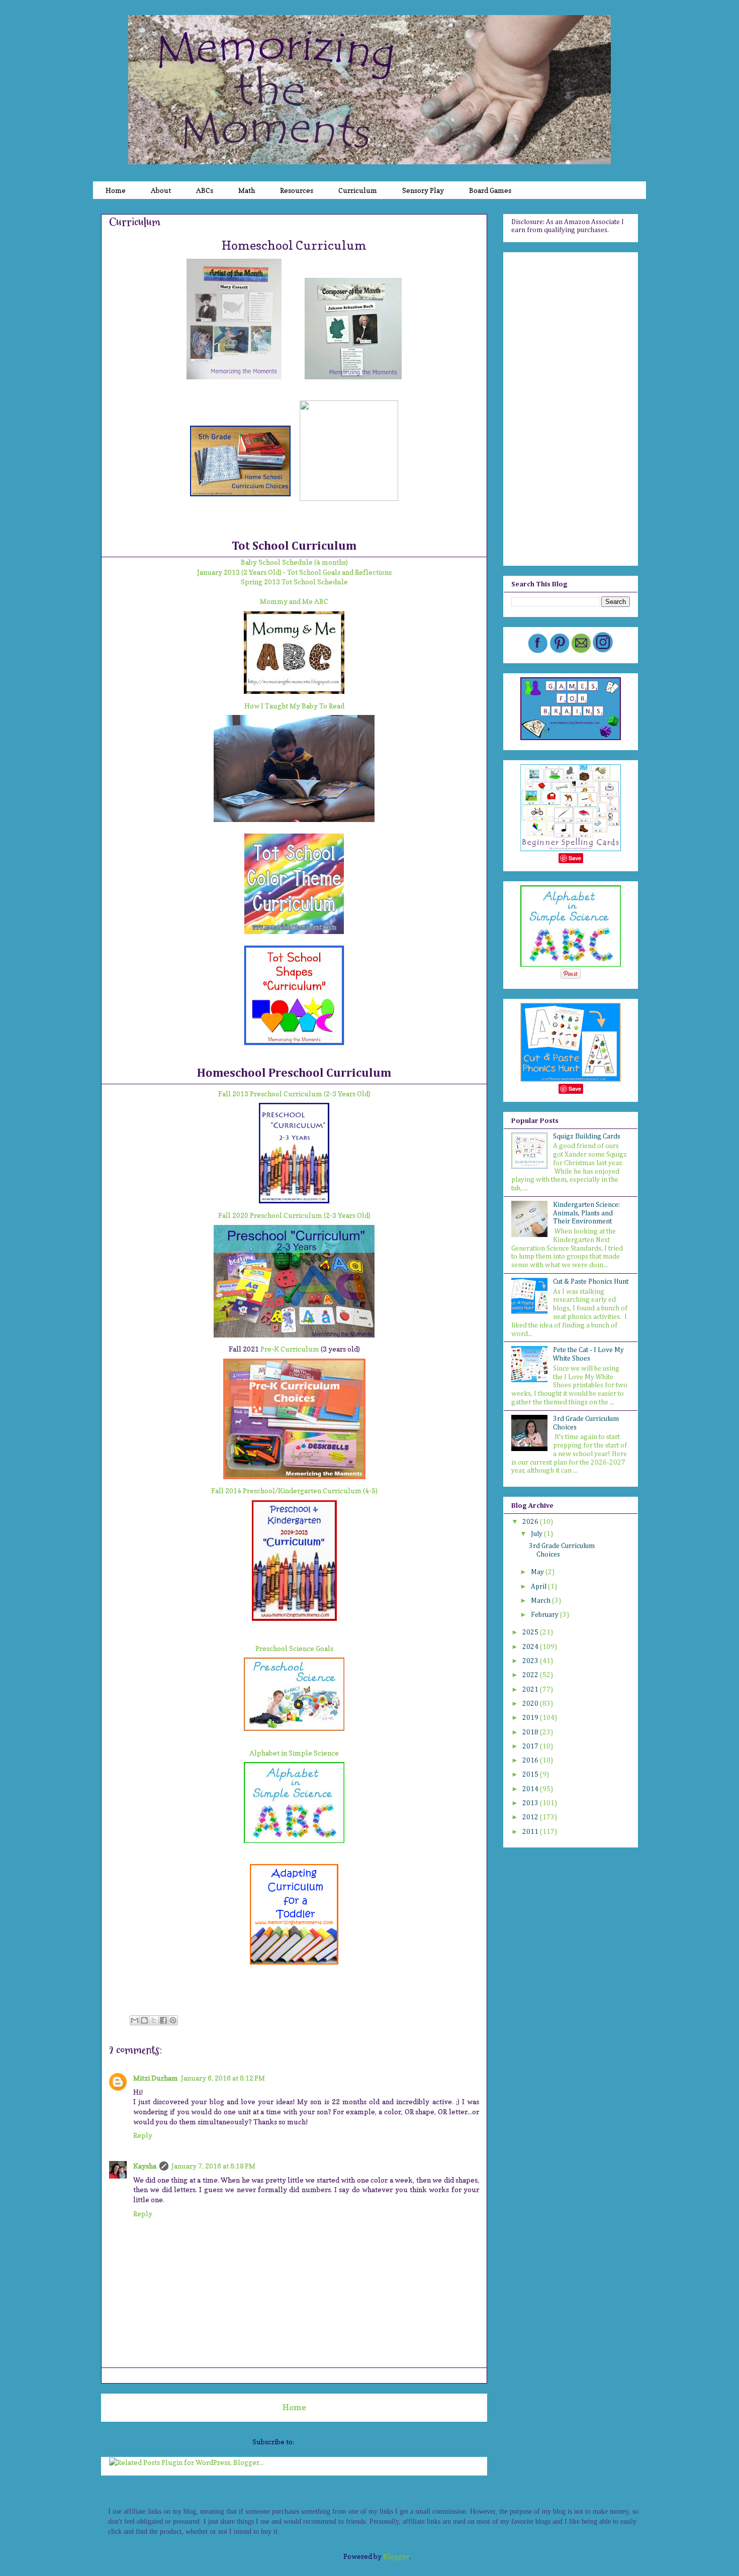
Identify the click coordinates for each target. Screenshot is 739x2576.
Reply (143, 2135)
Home (294, 2407)
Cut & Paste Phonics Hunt (591, 1282)
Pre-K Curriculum (290, 1349)
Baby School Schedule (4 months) (294, 562)
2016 (531, 1761)
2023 (531, 1661)
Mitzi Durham (156, 2078)
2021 (531, 1690)
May (538, 1572)
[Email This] (135, 2020)
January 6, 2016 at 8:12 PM (223, 2078)
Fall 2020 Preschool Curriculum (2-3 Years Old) (294, 1215)
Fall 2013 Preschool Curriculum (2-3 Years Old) (294, 1094)
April (539, 1587)
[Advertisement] (571, 407)
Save (575, 858)
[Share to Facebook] (163, 2020)
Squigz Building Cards (587, 1137)
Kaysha (145, 2166)
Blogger (396, 2556)
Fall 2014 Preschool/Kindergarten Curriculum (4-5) (294, 1490)
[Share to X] (154, 2020)
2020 (531, 1704)
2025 (531, 1632)
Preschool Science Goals (294, 1648)
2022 (531, 1675)
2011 (531, 1832)
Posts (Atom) (316, 2442)
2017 (531, 1746)
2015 (531, 1775)
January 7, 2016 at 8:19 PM (213, 2166)
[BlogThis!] (144, 2020)
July (537, 1534)
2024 (531, 1647)
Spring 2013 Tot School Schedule (294, 582)
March (541, 1601)
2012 (531, 1817)
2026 (531, 1522)
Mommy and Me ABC (294, 601)
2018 (531, 1732)
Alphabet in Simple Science (294, 1753)
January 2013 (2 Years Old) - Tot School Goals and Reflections (294, 572)
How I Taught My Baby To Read (294, 706)
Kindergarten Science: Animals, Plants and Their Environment (586, 1213)
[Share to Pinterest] (173, 2020)
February (545, 1615)
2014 (531, 1789)
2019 (531, 1718)
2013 (531, 1803)
